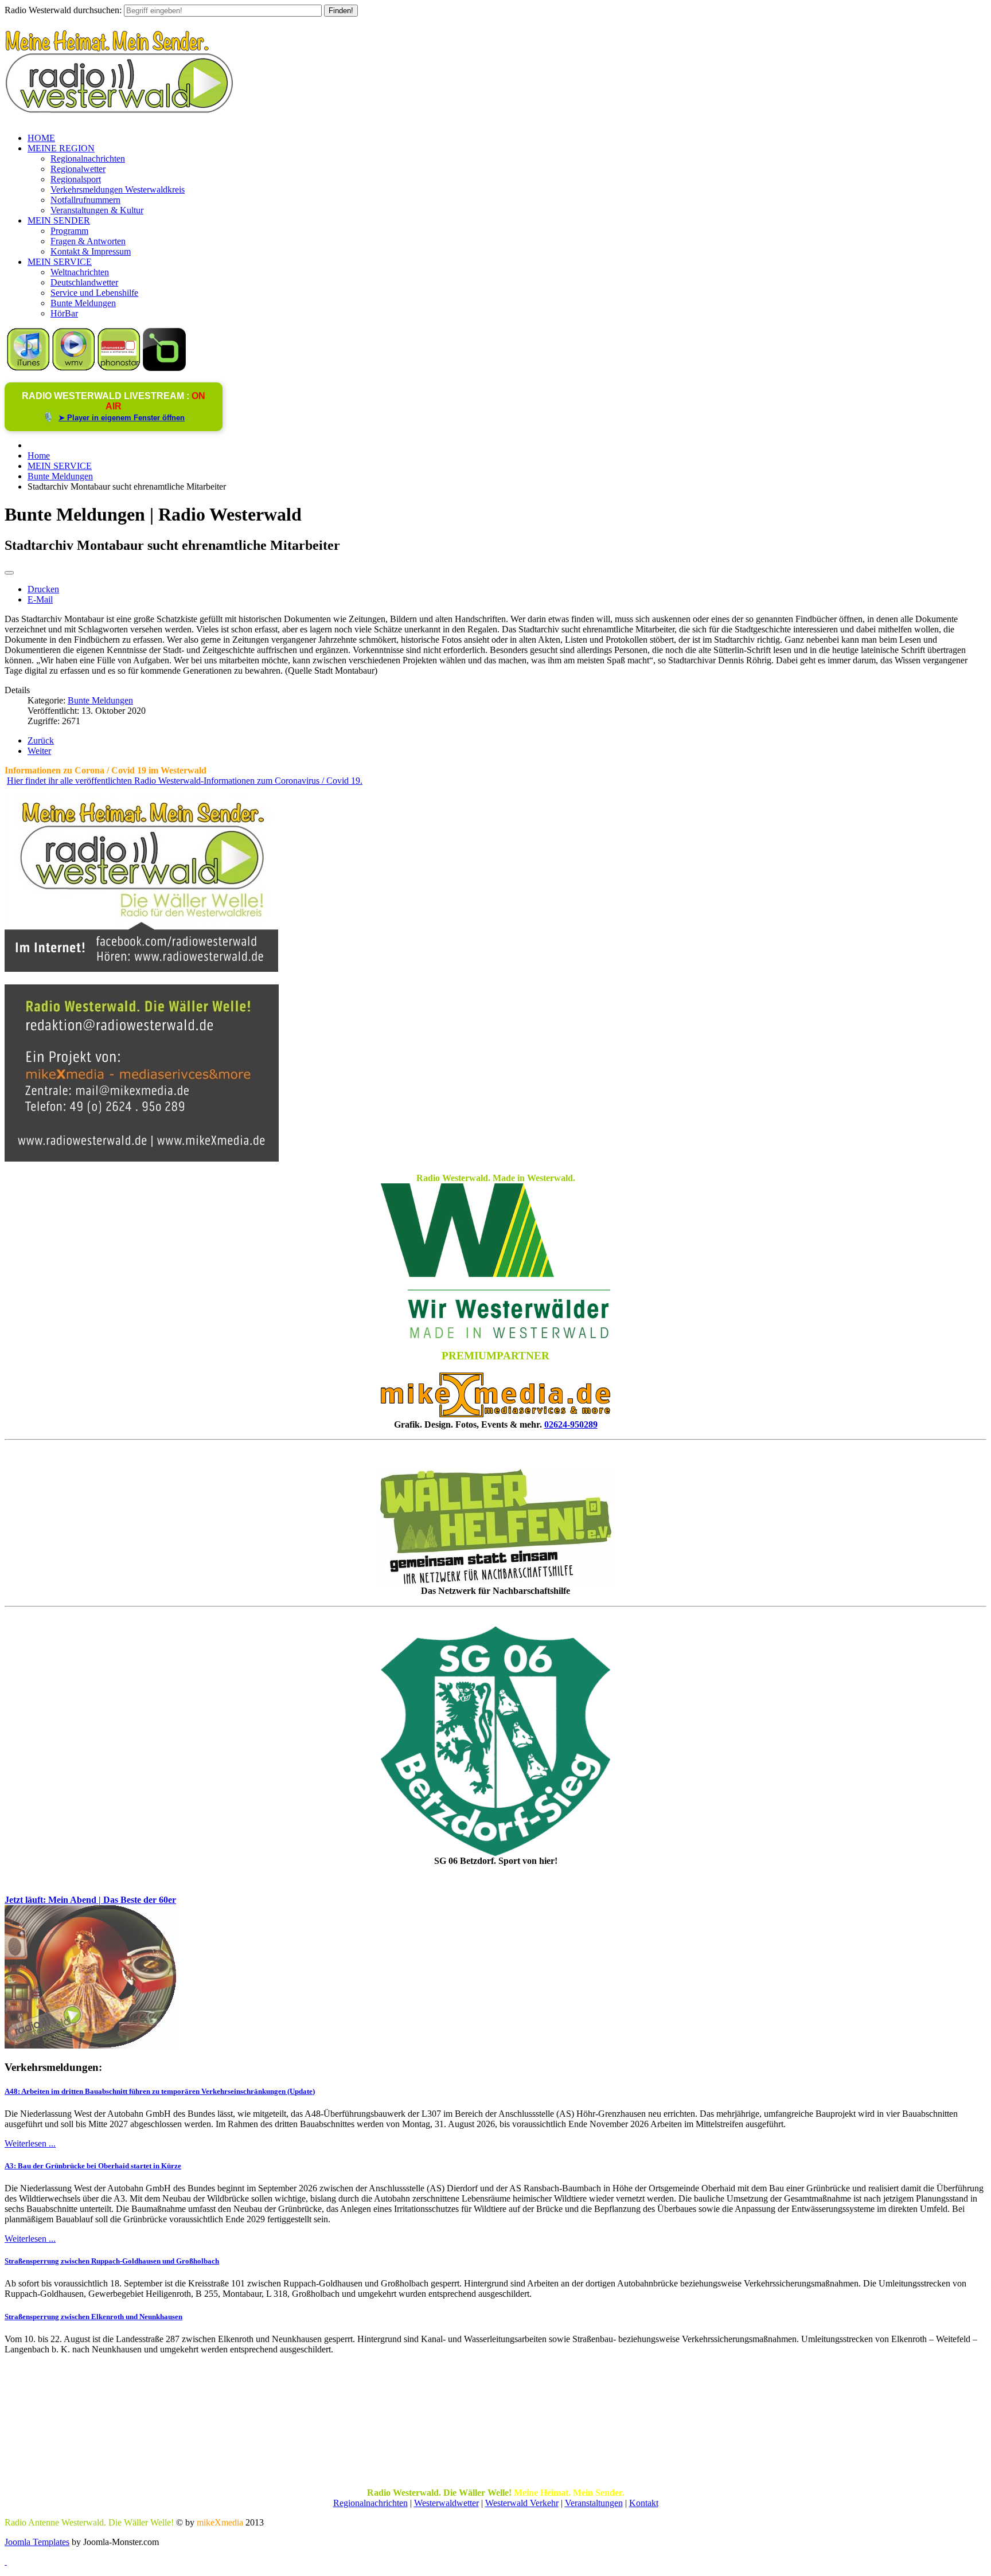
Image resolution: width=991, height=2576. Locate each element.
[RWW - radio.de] (164, 368)
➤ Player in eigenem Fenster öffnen (122, 418)
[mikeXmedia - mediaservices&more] (495, 1414)
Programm (69, 231)
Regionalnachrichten (88, 159)
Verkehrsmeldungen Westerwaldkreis (118, 189)
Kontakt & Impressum (91, 251)
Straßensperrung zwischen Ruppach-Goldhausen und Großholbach (112, 2261)
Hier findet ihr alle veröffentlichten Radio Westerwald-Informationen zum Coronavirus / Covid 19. (185, 781)
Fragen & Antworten (88, 241)
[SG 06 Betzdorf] (495, 1741)
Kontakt (644, 2503)
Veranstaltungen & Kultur (97, 210)
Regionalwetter (78, 169)
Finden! (341, 11)
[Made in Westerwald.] (495, 1335)
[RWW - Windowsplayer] (74, 368)
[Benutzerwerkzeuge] (9, 573)
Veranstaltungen (594, 2503)
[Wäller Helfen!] (495, 1527)
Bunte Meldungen (83, 303)
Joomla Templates (37, 2542)
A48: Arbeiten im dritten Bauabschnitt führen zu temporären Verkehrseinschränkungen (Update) (160, 2091)
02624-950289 (571, 1424)
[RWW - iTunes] (28, 368)
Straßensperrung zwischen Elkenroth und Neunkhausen (93, 2317)
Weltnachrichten (80, 272)
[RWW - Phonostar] (119, 368)
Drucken (43, 589)
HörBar (64, 313)
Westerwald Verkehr (522, 2503)
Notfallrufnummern (85, 200)
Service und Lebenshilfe (94, 293)
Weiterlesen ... (30, 2143)
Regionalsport (76, 179)
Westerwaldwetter (446, 2503)
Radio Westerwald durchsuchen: (63, 10)
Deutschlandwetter (84, 282)
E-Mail (40, 599)
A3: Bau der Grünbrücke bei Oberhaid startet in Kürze (93, 2166)
